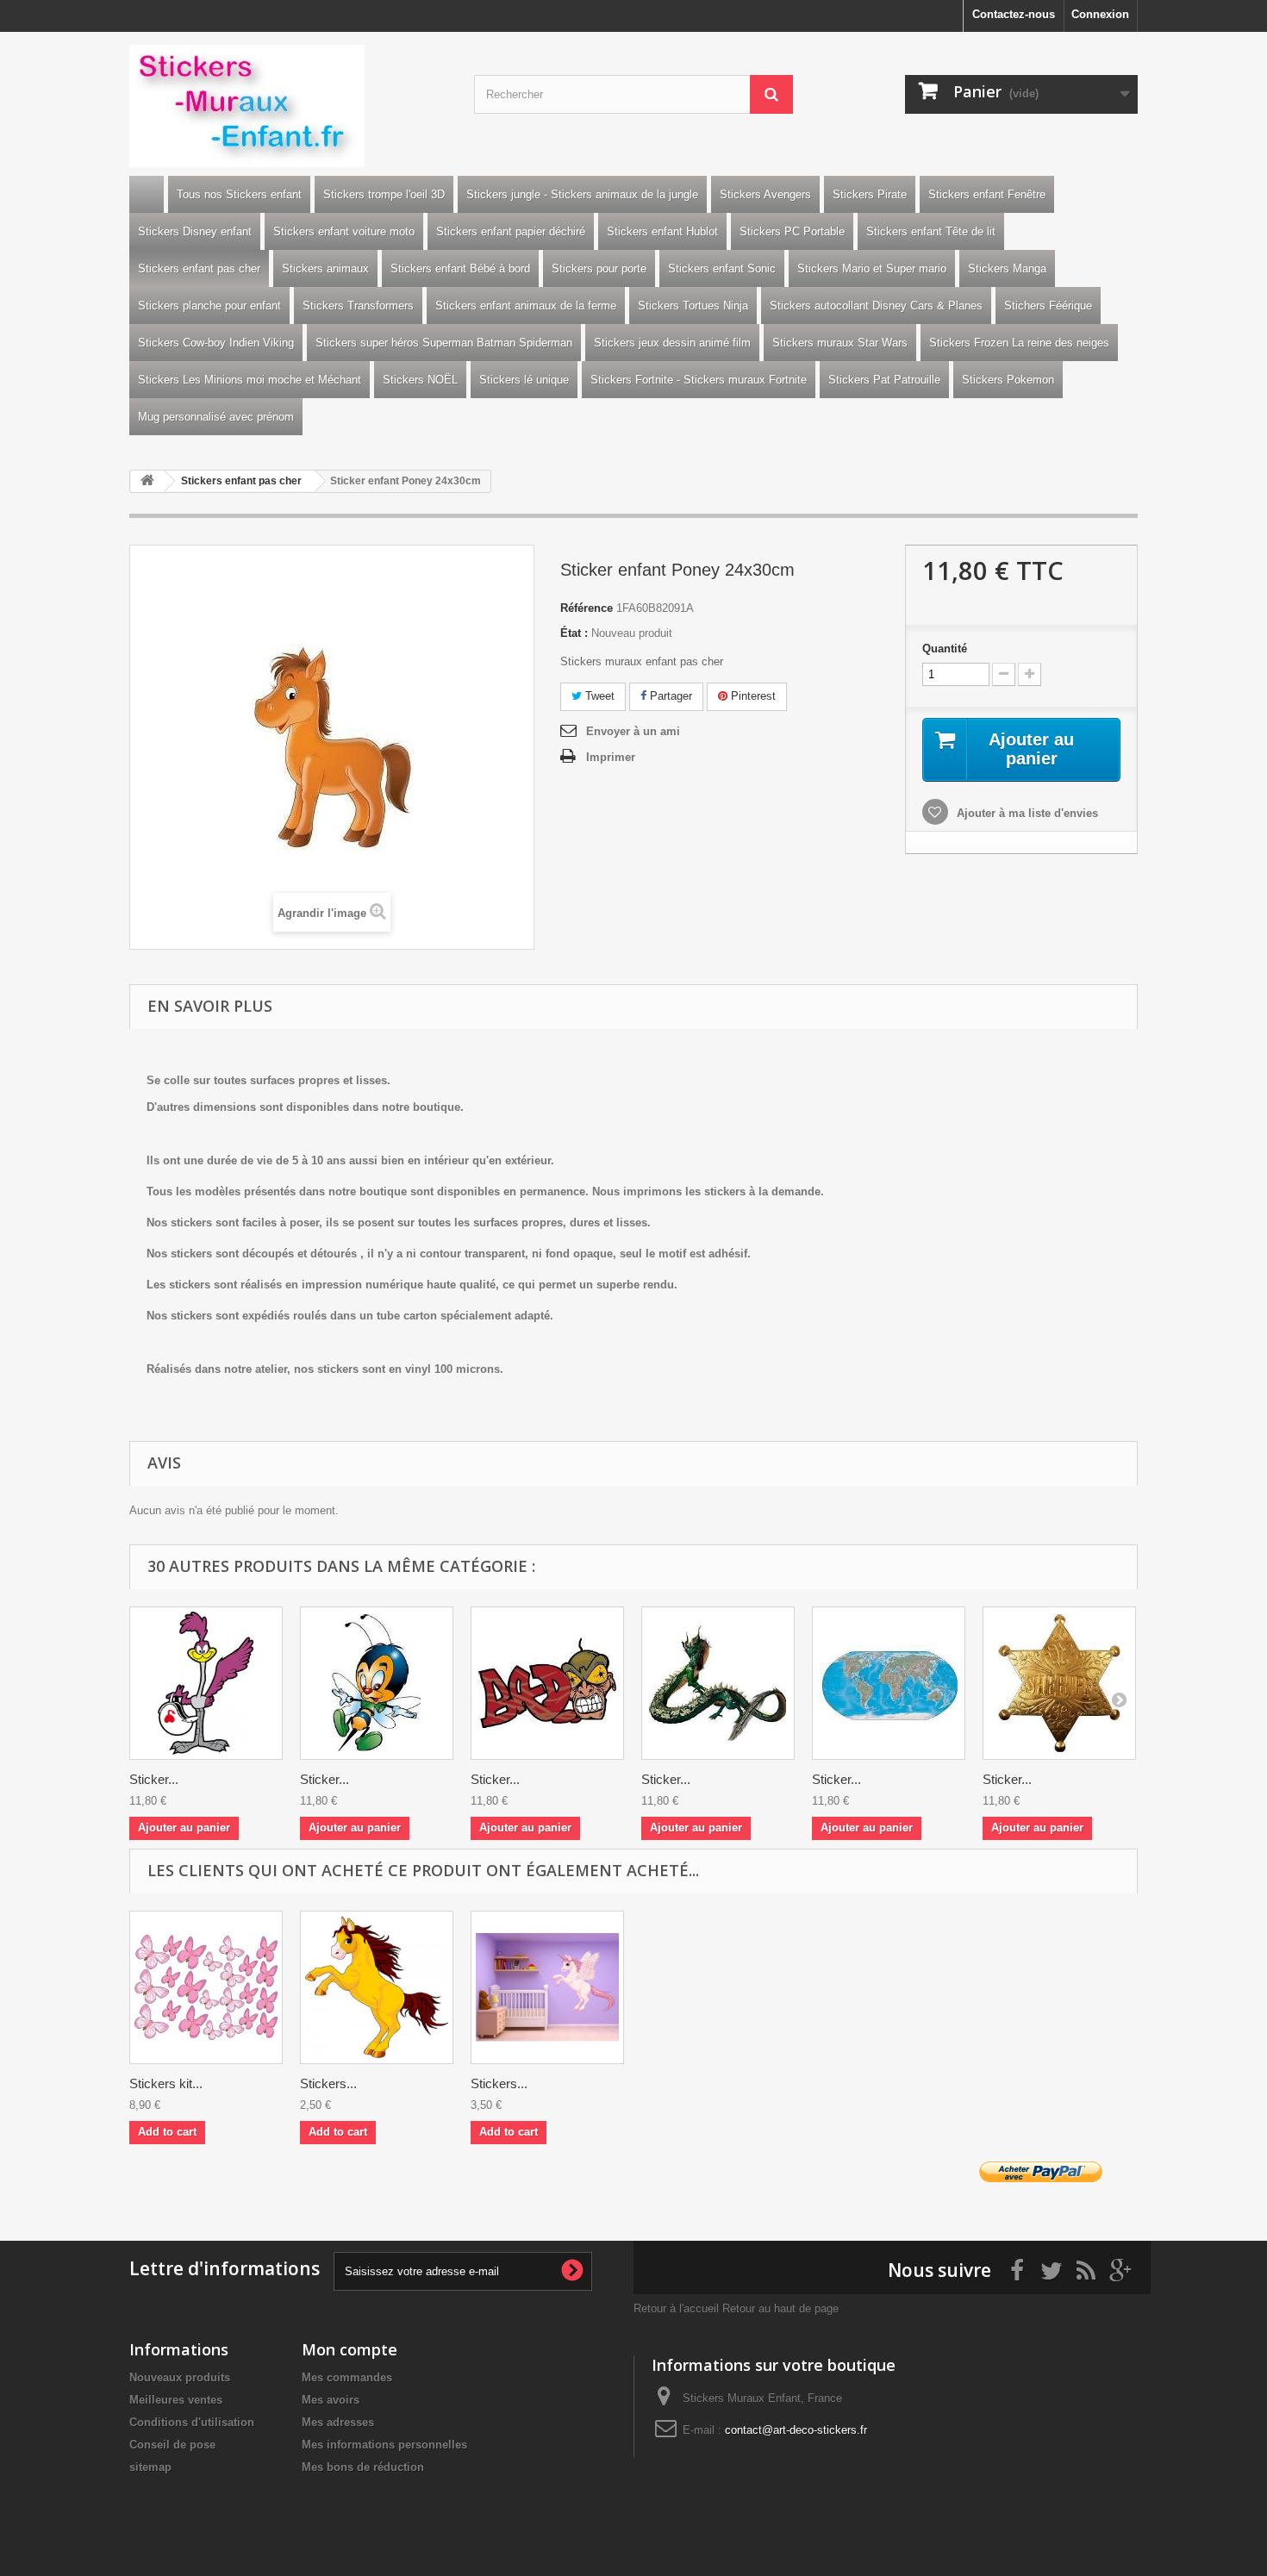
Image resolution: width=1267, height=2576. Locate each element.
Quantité (945, 649)
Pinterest (752, 696)
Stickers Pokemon (1008, 380)
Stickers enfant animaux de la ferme (526, 306)
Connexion (1100, 14)
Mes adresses (338, 2422)
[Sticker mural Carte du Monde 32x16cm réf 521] (889, 1683)
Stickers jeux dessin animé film (672, 343)
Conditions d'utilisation (192, 2422)
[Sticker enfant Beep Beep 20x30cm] (206, 1683)
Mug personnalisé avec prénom (216, 417)
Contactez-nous (1014, 14)
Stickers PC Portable (792, 231)
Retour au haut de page (780, 2308)
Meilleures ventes (176, 2400)
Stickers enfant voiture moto (344, 231)
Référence (587, 608)
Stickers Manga (1007, 268)
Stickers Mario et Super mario (872, 268)
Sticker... (154, 1779)
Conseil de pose (172, 2445)
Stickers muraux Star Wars (840, 343)
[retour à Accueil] (147, 481)
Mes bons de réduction (363, 2467)
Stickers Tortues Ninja (693, 306)
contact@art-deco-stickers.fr (796, 2430)
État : (574, 633)
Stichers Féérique (1048, 306)
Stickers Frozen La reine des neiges (1019, 343)
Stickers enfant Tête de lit (931, 231)
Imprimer (611, 757)
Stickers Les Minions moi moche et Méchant (250, 380)
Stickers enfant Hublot (662, 231)
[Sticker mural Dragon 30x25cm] (718, 1683)
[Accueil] (147, 194)
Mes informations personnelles (384, 2445)
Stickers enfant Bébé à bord (460, 268)
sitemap (150, 2467)
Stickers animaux (325, 268)
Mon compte (350, 2349)
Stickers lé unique (524, 380)
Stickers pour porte (599, 268)
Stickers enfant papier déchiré (511, 231)
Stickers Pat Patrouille (884, 380)
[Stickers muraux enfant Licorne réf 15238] (547, 1987)
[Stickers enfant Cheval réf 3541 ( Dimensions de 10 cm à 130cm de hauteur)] (377, 1987)
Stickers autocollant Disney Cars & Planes (876, 306)
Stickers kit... (166, 2083)
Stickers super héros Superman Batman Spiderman (444, 343)
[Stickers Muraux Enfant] (289, 106)
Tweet (598, 696)
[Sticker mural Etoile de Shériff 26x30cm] (1059, 1683)
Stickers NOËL (420, 380)
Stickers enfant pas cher (199, 268)
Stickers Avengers (765, 194)
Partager (669, 696)
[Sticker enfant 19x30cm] (377, 1683)
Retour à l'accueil (676, 2308)
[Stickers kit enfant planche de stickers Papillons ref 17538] (206, 1987)
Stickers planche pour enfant (209, 306)
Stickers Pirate (870, 194)
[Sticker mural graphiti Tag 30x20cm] (547, 1683)
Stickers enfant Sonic (722, 268)
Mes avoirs (331, 2400)
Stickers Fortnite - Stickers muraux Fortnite (699, 380)
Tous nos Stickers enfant (239, 194)
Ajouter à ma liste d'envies (1026, 813)
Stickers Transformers (358, 306)
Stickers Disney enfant (195, 231)
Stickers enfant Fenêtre (987, 194)
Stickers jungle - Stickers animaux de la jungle (582, 194)
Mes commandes (347, 2377)
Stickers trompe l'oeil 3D (384, 194)
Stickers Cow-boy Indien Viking (216, 343)
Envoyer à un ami (633, 731)
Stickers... (328, 2083)
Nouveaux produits (180, 2377)
